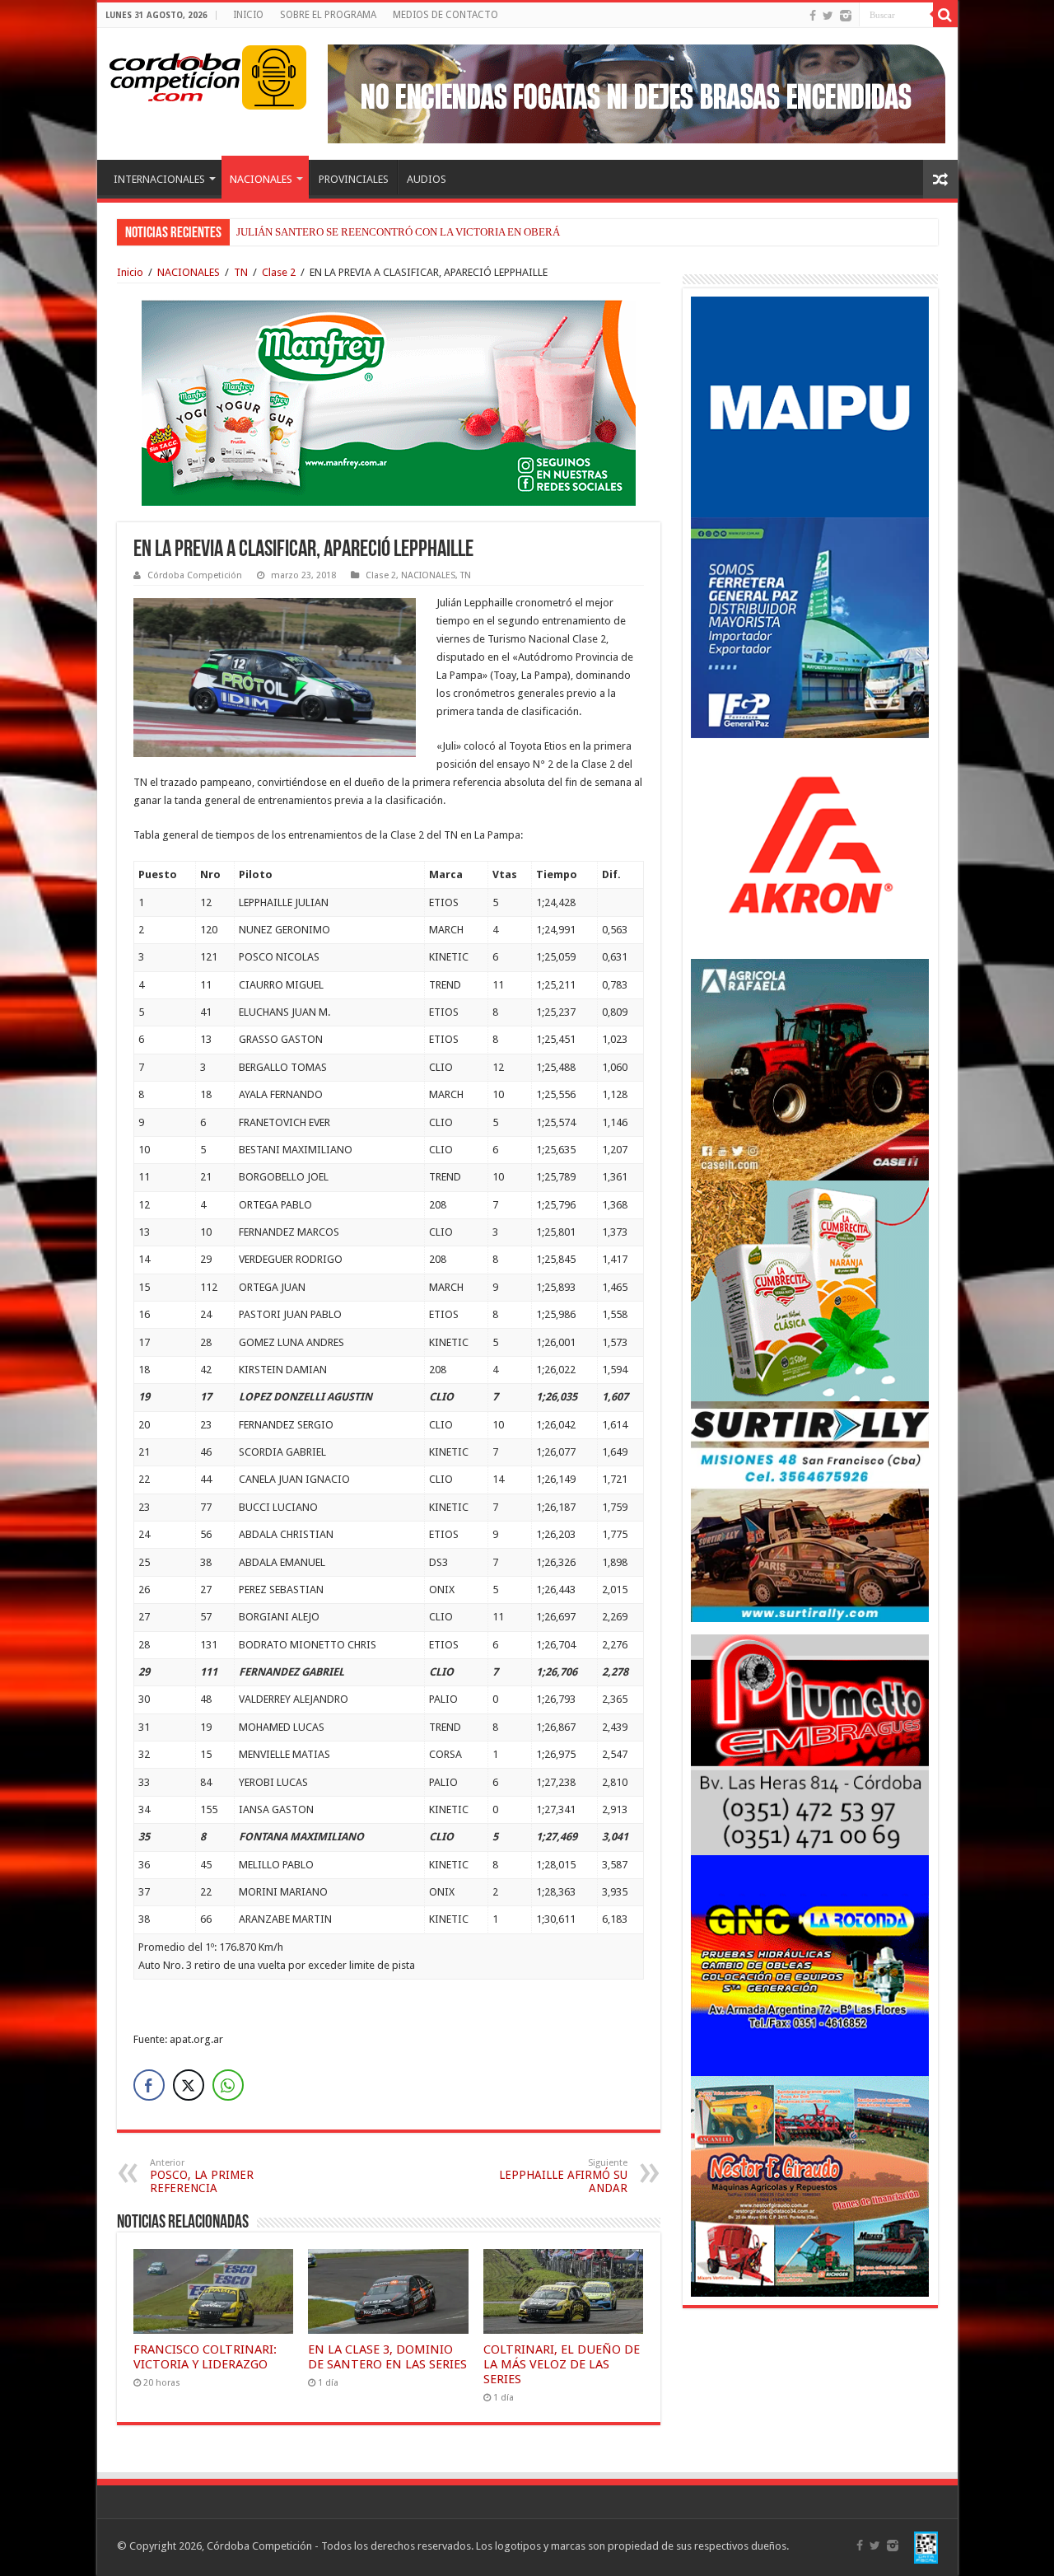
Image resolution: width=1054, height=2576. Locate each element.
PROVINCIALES (354, 179)
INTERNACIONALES (159, 179)
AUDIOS (427, 179)
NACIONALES (261, 179)
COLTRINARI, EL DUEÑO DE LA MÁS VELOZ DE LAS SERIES (562, 2364)
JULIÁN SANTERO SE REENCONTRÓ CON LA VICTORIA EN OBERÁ (398, 232)
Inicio (130, 272)
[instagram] (846, 16)
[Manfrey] (389, 402)
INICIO (248, 15)
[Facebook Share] (149, 2085)
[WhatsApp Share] (228, 2085)
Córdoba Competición (195, 575)
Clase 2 (279, 272)
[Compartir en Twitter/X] (189, 2085)
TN (241, 272)
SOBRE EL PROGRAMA (328, 15)
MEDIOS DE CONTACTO (445, 15)
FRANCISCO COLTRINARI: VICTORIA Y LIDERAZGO (205, 2357)
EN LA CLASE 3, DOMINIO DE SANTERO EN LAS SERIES (387, 2357)
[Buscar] (945, 15)
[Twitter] (828, 16)
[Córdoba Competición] (175, 74)
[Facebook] (813, 16)
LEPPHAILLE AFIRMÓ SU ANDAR (563, 2176)
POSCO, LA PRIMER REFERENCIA (202, 2176)
